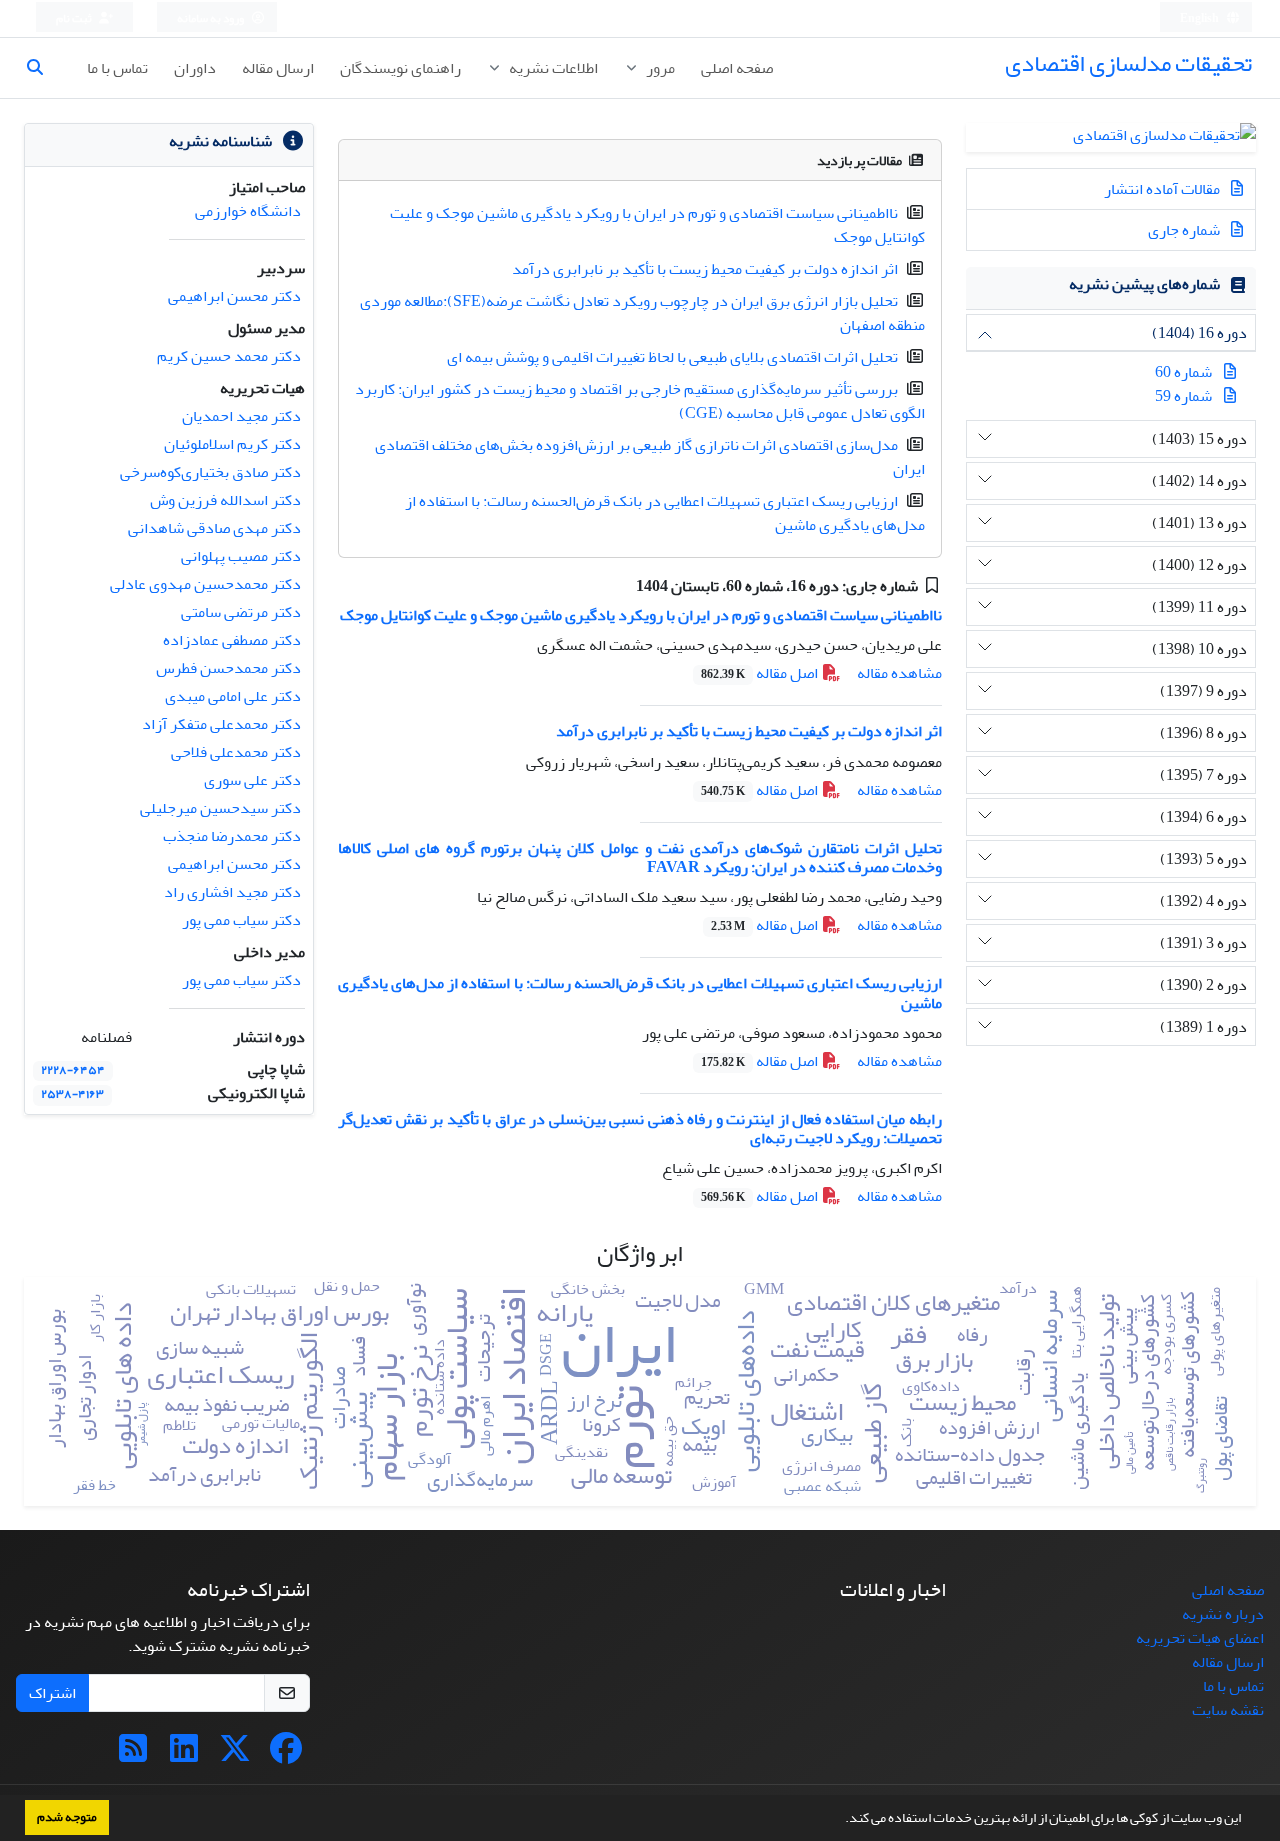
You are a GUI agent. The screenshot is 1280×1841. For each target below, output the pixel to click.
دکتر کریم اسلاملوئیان (232, 444)
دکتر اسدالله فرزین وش (225, 500)
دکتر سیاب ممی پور (241, 920)
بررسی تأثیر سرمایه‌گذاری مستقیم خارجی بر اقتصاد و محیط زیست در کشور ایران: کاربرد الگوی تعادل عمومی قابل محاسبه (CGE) (640, 401)
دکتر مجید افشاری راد (232, 892)
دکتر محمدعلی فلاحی (236, 752)
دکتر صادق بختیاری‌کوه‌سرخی (210, 472)
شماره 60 (1183, 372)
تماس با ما (117, 68)
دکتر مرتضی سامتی (241, 612)
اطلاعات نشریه (552, 68)
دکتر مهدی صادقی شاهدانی (214, 528)
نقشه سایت (1228, 1710)
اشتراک (52, 1693)
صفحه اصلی (737, 68)
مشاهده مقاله (899, 673)
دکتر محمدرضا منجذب (232, 836)
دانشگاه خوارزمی (248, 211)
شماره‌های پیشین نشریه (1144, 284)
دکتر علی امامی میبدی (233, 696)
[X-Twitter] (235, 1755)
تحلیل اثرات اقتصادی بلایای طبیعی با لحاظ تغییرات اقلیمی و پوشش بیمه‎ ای (672, 357)
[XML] (621, 586)
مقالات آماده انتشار (1163, 189)
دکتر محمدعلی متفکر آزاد (221, 724)
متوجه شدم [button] (67, 1817)
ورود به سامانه (211, 18)
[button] (840, 1820)
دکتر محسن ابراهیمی (234, 296)
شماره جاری (1185, 230)
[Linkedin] (184, 1755)
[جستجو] (43, 68)
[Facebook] (286, 1755)
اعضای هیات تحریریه (1200, 1638)
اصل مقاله (761, 673)
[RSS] (133, 1755)
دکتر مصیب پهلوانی (241, 556)
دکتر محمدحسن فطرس (228, 668)
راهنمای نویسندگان (400, 68)
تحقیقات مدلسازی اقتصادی (1128, 63)
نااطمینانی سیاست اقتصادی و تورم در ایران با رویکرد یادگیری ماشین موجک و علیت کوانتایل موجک (657, 225)
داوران (195, 68)
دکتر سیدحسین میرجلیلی (220, 808)
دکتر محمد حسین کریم (229, 356)
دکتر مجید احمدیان (241, 416)
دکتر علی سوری (252, 780)
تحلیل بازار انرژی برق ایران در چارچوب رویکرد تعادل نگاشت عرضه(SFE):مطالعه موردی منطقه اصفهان (642, 313)
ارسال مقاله (278, 68)
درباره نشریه (1223, 1614)
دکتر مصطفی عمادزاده (232, 640)
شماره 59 (1183, 396)
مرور (659, 68)
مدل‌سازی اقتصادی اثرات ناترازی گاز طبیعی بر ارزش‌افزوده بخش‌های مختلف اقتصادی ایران (650, 457)
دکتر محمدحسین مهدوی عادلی (205, 584)
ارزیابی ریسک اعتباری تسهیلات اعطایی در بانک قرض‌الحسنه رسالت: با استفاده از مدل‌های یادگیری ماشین (665, 513)
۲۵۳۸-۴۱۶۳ (72, 1094)
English (1200, 18)
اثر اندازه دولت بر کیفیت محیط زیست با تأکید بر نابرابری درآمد (705, 269)
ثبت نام (75, 18)
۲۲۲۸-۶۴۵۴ (73, 1070)
